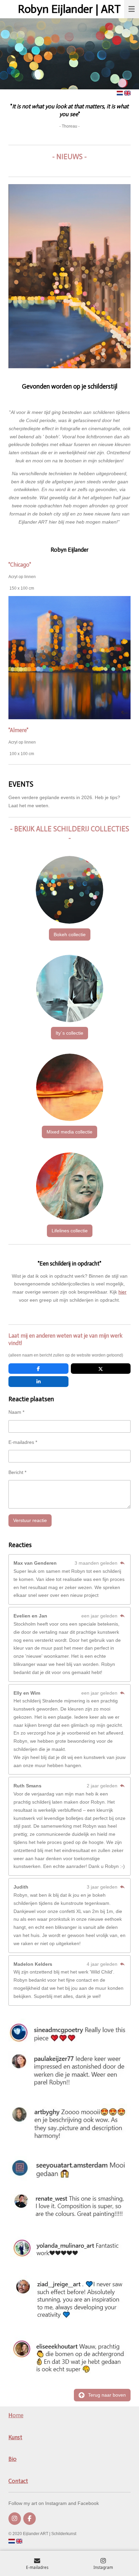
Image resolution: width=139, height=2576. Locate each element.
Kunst (15, 2437)
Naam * (16, 1412)
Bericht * (17, 1472)
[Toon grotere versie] (69, 276)
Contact (18, 2481)
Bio (12, 2459)
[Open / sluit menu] (132, 9)
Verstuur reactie (30, 1520)
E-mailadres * (23, 1442)
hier (122, 1292)
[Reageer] (122, 1563)
